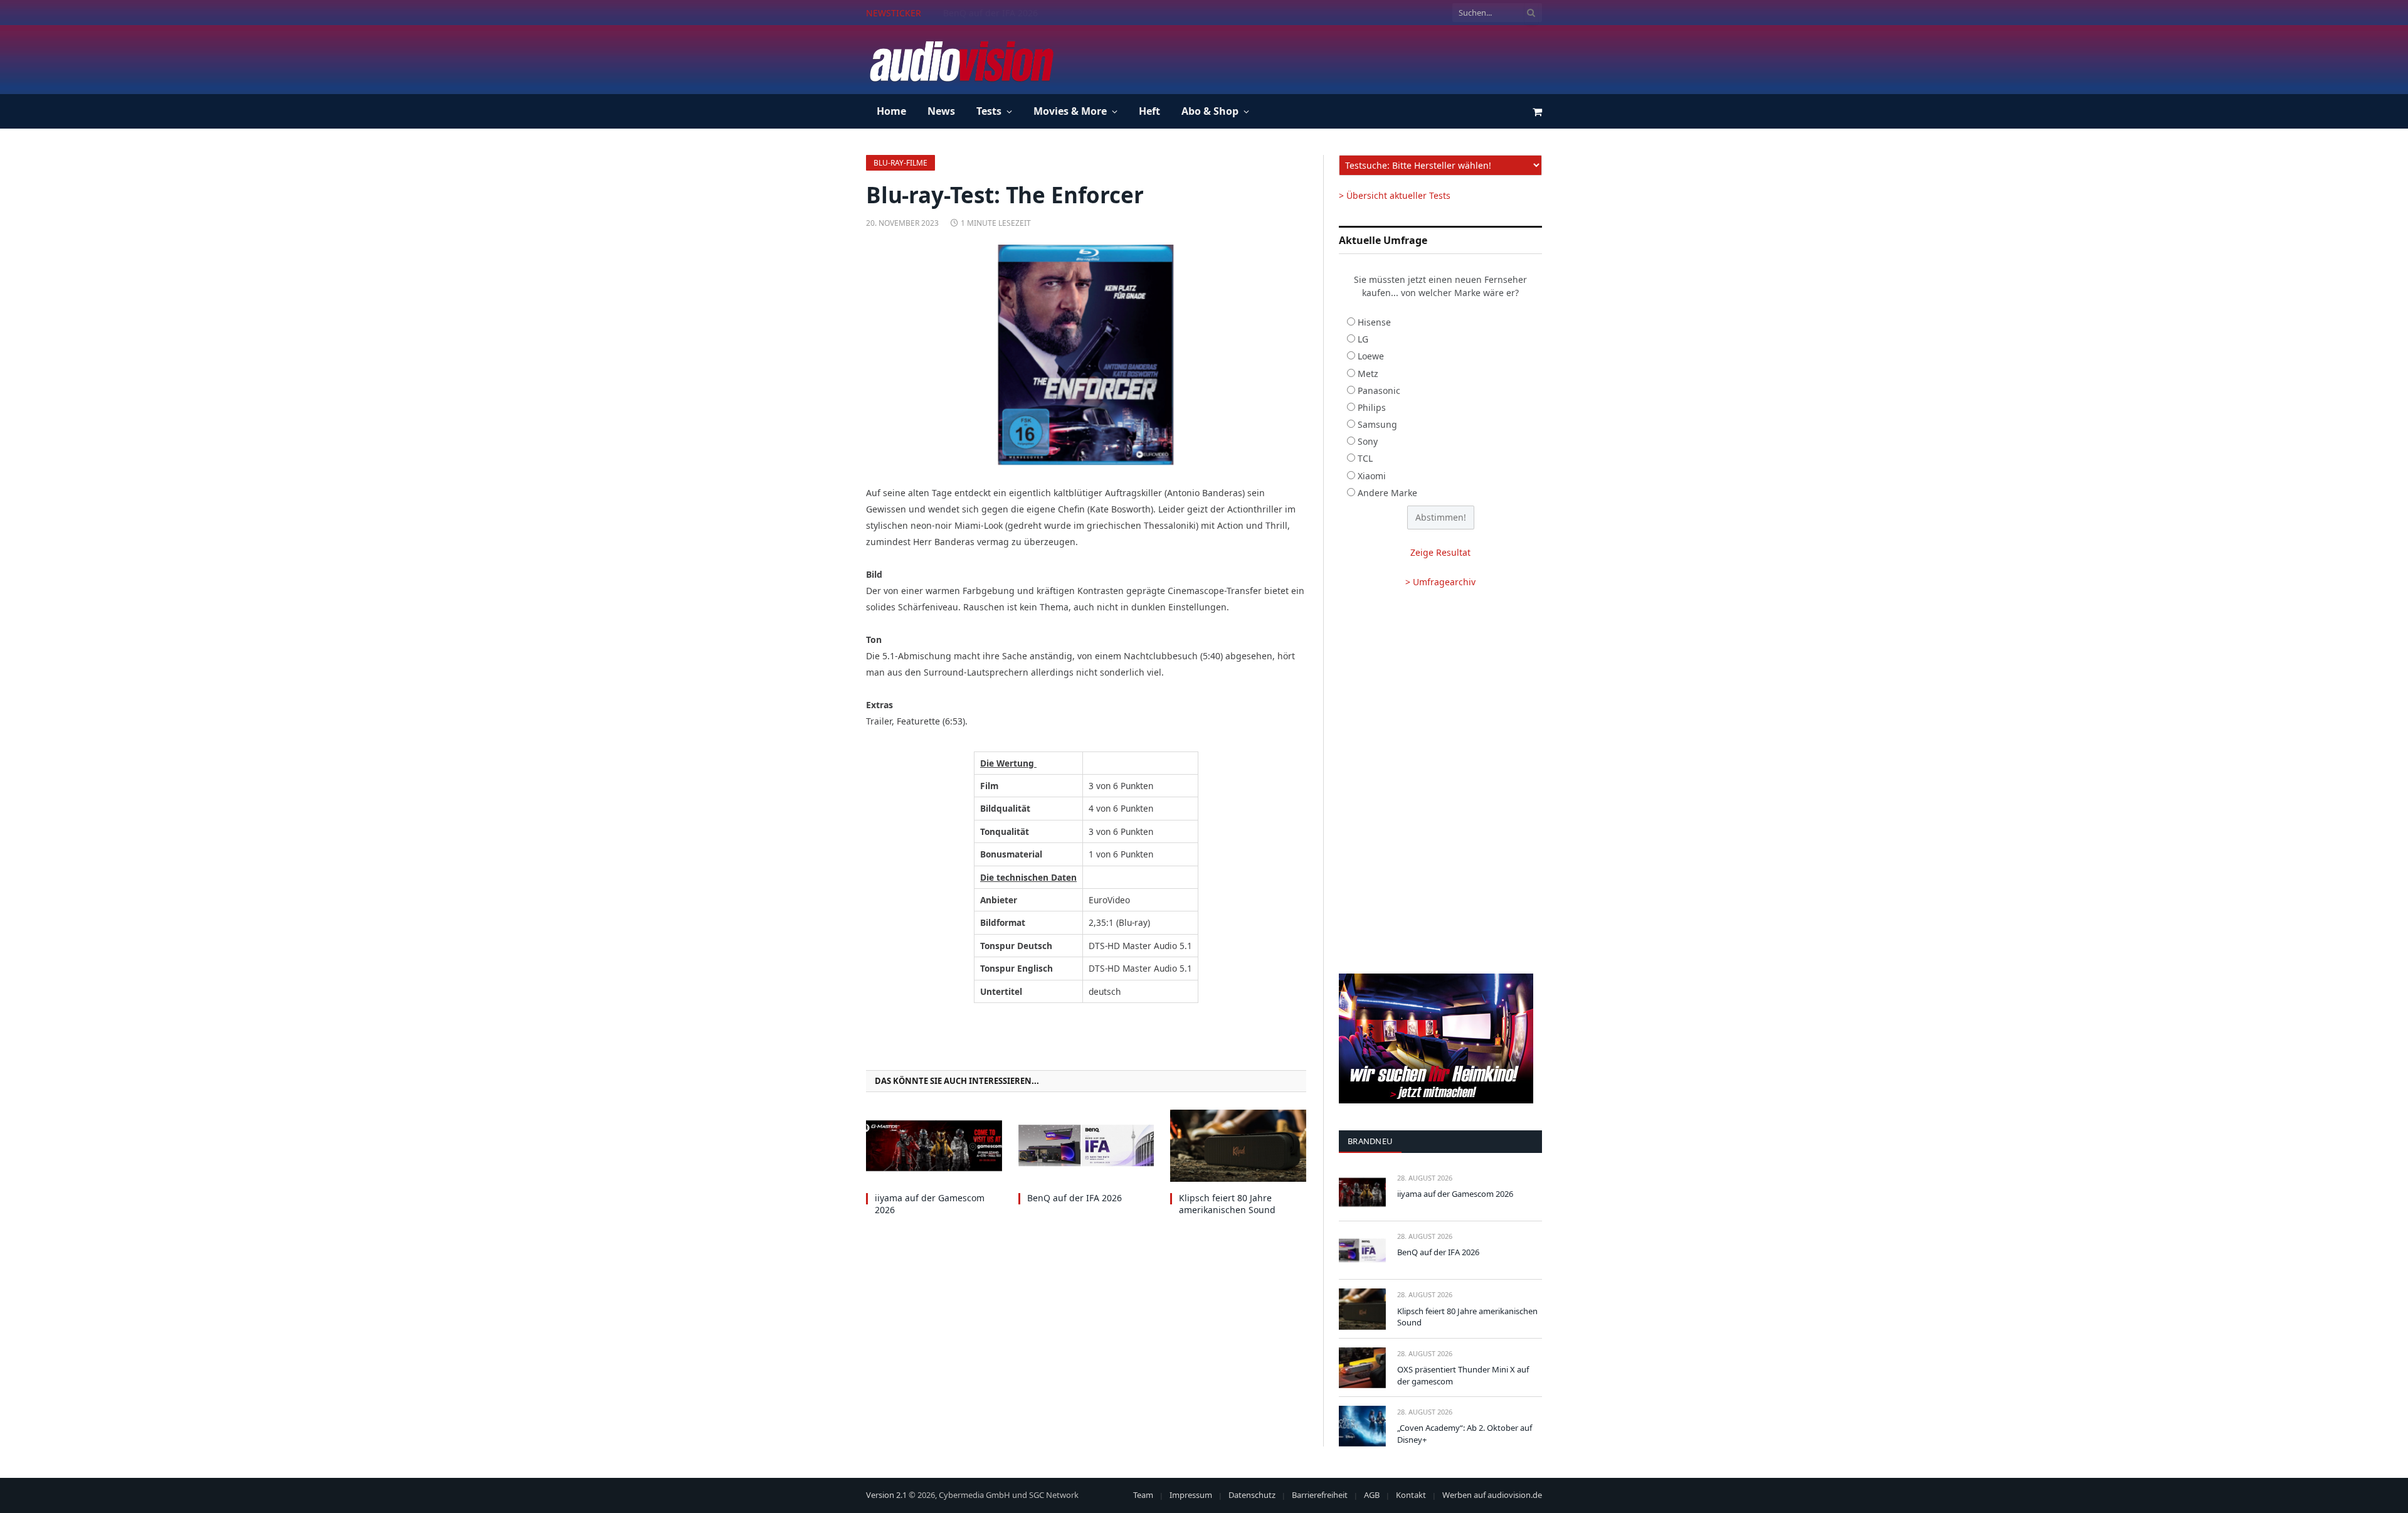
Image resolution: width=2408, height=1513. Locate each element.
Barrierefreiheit (1320, 1495)
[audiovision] (961, 60)
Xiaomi (1372, 476)
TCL (1365, 458)
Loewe (1371, 356)
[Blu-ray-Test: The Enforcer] (1086, 355)
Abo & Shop (1210, 111)
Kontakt (1411, 1495)
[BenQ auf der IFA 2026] (1086, 1146)
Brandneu (1370, 1141)
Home (891, 111)
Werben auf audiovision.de (1492, 1495)
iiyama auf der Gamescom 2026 (930, 1204)
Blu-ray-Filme (900, 163)
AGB (1372, 1495)
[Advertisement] (1314, 58)
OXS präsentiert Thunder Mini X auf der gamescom (1463, 1375)
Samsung (1377, 424)
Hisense (1374, 322)
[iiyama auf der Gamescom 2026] (934, 1146)
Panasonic (1379, 390)
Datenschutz (1252, 1495)
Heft (1149, 111)
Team (1143, 1495)
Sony (1368, 441)
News (941, 111)
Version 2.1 (886, 1495)
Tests (989, 111)
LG (1363, 339)
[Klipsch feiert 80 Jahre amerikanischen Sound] (1238, 1146)
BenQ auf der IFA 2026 (990, 13)
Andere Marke (1387, 493)
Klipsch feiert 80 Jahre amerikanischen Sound (1227, 1204)
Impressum (1191, 1495)
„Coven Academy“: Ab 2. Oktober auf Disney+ (1465, 1434)
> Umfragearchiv (1440, 582)
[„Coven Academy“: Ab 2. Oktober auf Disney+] (1362, 1426)
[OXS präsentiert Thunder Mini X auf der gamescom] (1362, 1368)
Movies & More (1070, 111)
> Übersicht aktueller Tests (1395, 195)
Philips (1372, 407)
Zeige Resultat (1440, 552)
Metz (1368, 374)
